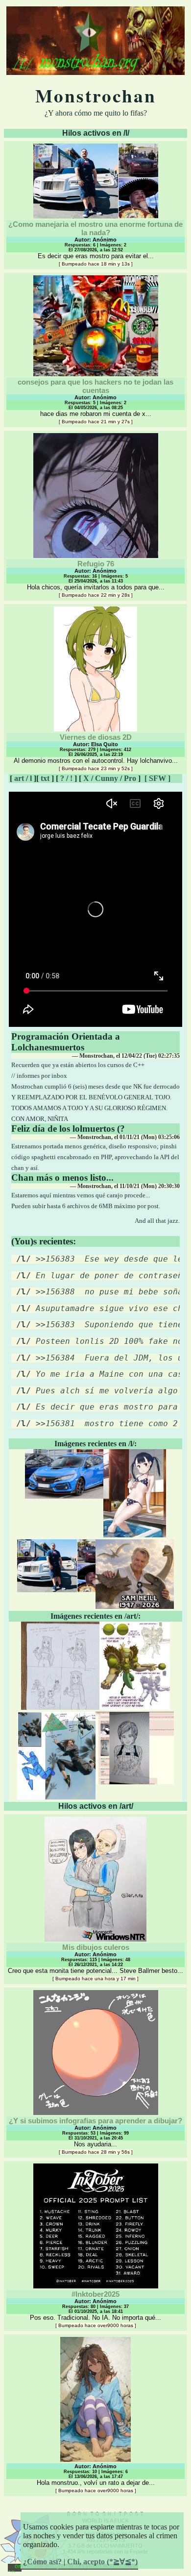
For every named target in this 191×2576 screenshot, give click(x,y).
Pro (130, 778)
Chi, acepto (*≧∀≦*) (102, 2562)
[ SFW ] (157, 778)
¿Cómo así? (42, 2562)
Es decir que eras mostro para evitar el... (95, 243)
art (19, 778)
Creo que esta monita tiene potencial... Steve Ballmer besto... (95, 1962)
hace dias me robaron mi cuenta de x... (95, 401)
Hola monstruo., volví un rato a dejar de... (96, 2478)
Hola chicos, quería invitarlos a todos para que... (96, 579)
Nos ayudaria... (95, 2136)
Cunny (107, 778)
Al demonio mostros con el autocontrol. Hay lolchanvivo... (96, 752)
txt (45, 778)
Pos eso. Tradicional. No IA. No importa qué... (95, 2309)
